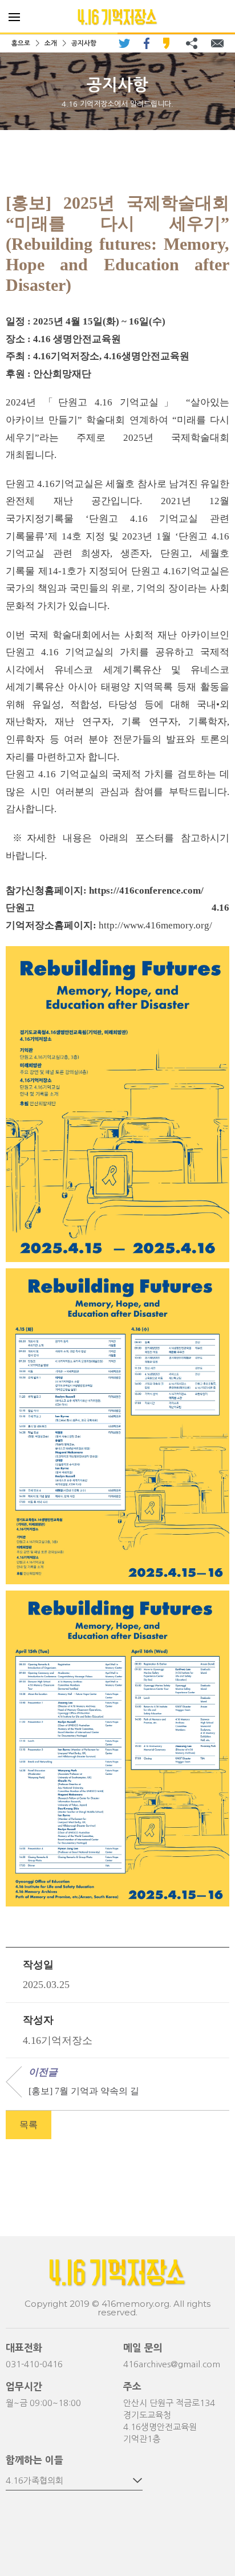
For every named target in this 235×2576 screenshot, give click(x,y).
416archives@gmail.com (172, 2364)
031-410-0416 (34, 2364)
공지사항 (84, 43)
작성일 (38, 1965)
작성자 (38, 2020)
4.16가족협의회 (35, 2480)
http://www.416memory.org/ (155, 925)
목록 (29, 2125)
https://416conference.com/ (146, 891)
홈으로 (21, 43)
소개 (51, 43)
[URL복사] (192, 43)
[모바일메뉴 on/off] (14, 17)
